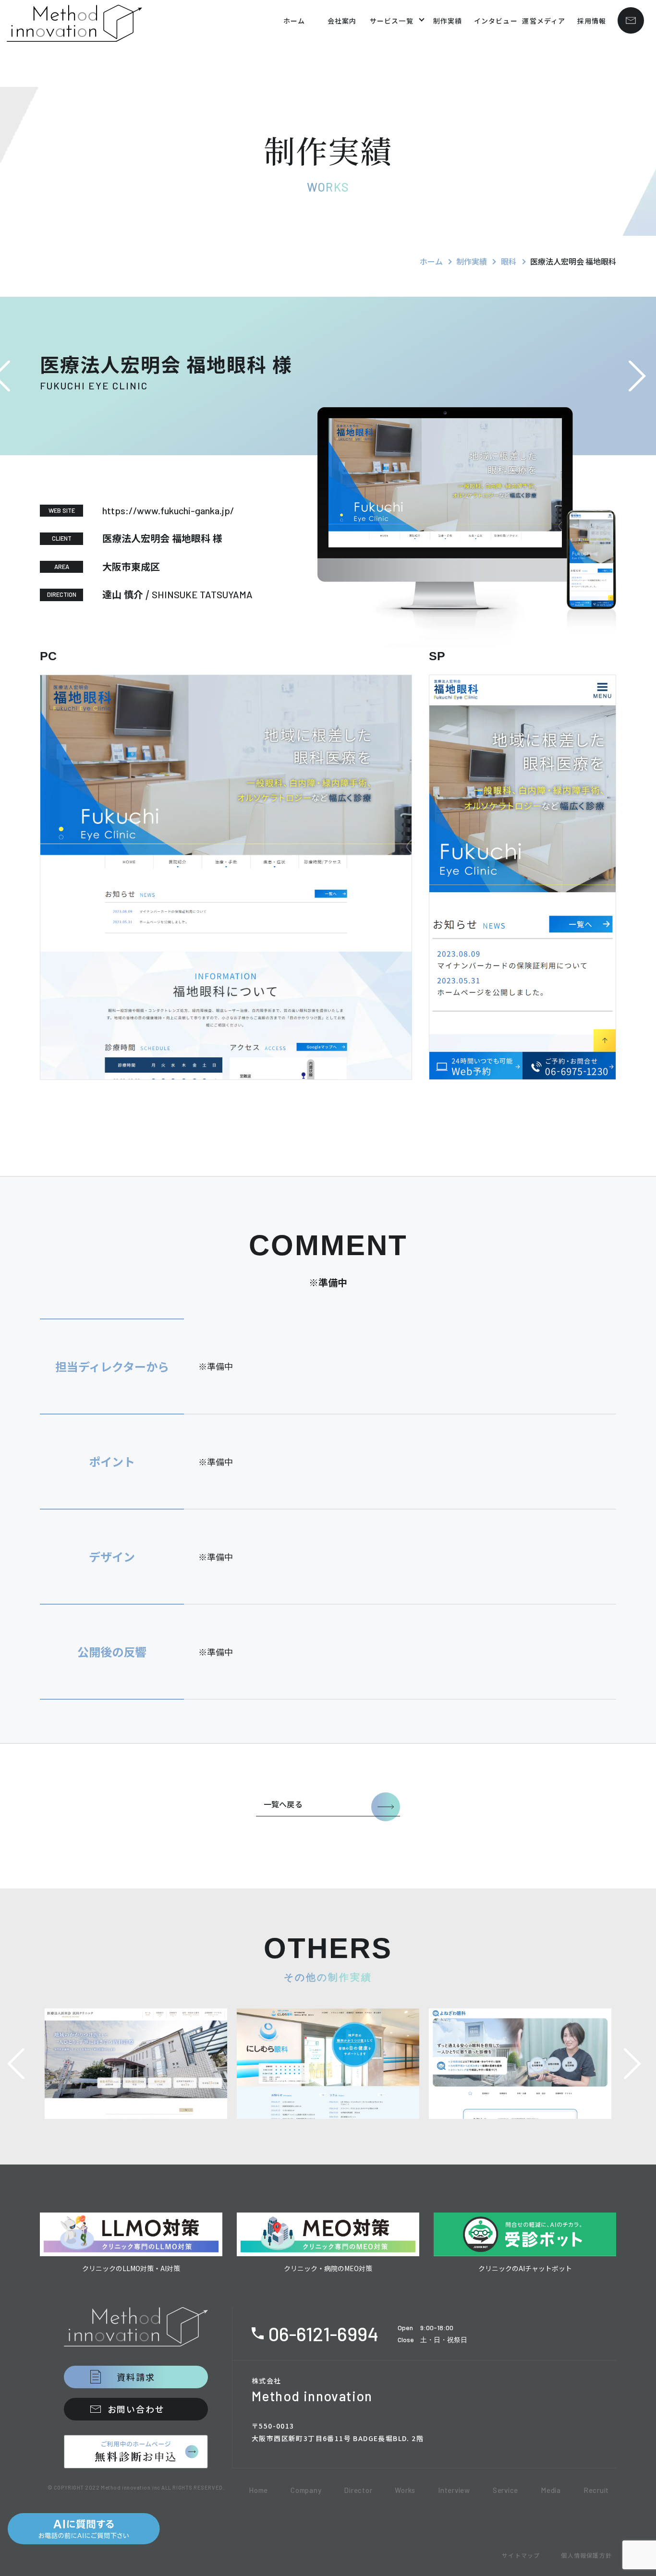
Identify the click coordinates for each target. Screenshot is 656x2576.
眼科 (509, 261)
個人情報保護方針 (586, 2555)
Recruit (596, 2490)
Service (505, 2490)
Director (358, 2490)
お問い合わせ (136, 2409)
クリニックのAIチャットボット (525, 2268)
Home (258, 2490)
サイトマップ (521, 2555)
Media (551, 2490)
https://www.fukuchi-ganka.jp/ (168, 510)
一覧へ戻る (283, 1804)
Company (306, 2490)
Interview (454, 2490)
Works (405, 2490)
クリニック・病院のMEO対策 (328, 2268)
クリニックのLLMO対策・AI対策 (131, 2268)
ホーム (431, 261)
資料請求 (136, 2377)
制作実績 (472, 261)
